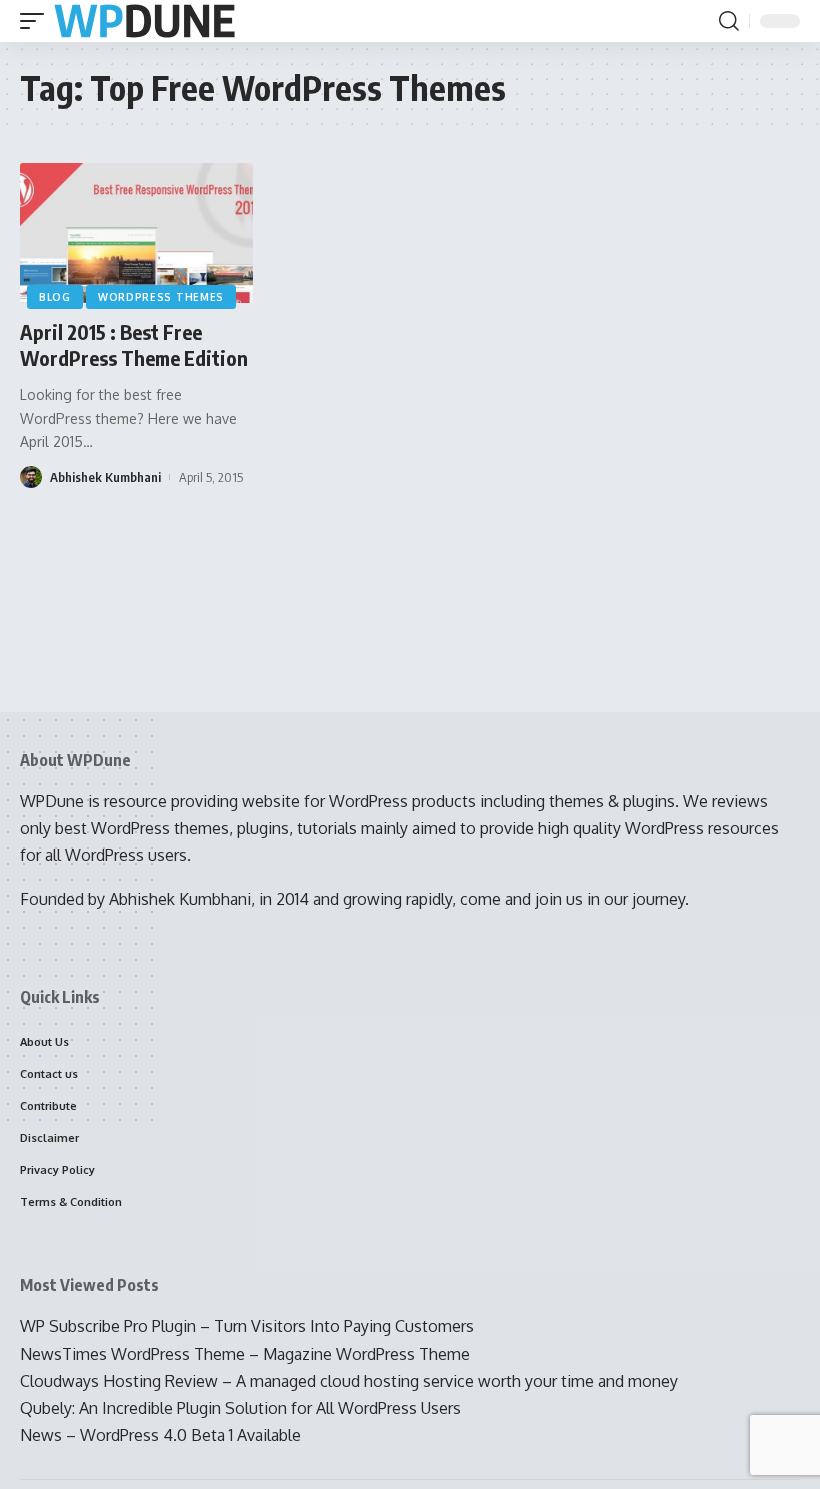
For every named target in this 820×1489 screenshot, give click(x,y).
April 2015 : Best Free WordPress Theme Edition (134, 344)
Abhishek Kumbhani (105, 477)
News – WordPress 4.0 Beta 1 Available (160, 1435)
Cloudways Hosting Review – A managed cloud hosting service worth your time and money (349, 1381)
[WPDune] (144, 21)
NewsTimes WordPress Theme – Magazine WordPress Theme (245, 1354)
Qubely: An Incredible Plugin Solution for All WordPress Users (240, 1408)
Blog (55, 297)
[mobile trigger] (37, 21)
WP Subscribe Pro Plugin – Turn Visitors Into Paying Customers (247, 1326)
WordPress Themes (161, 297)
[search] (729, 21)
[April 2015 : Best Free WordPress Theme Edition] (136, 233)
